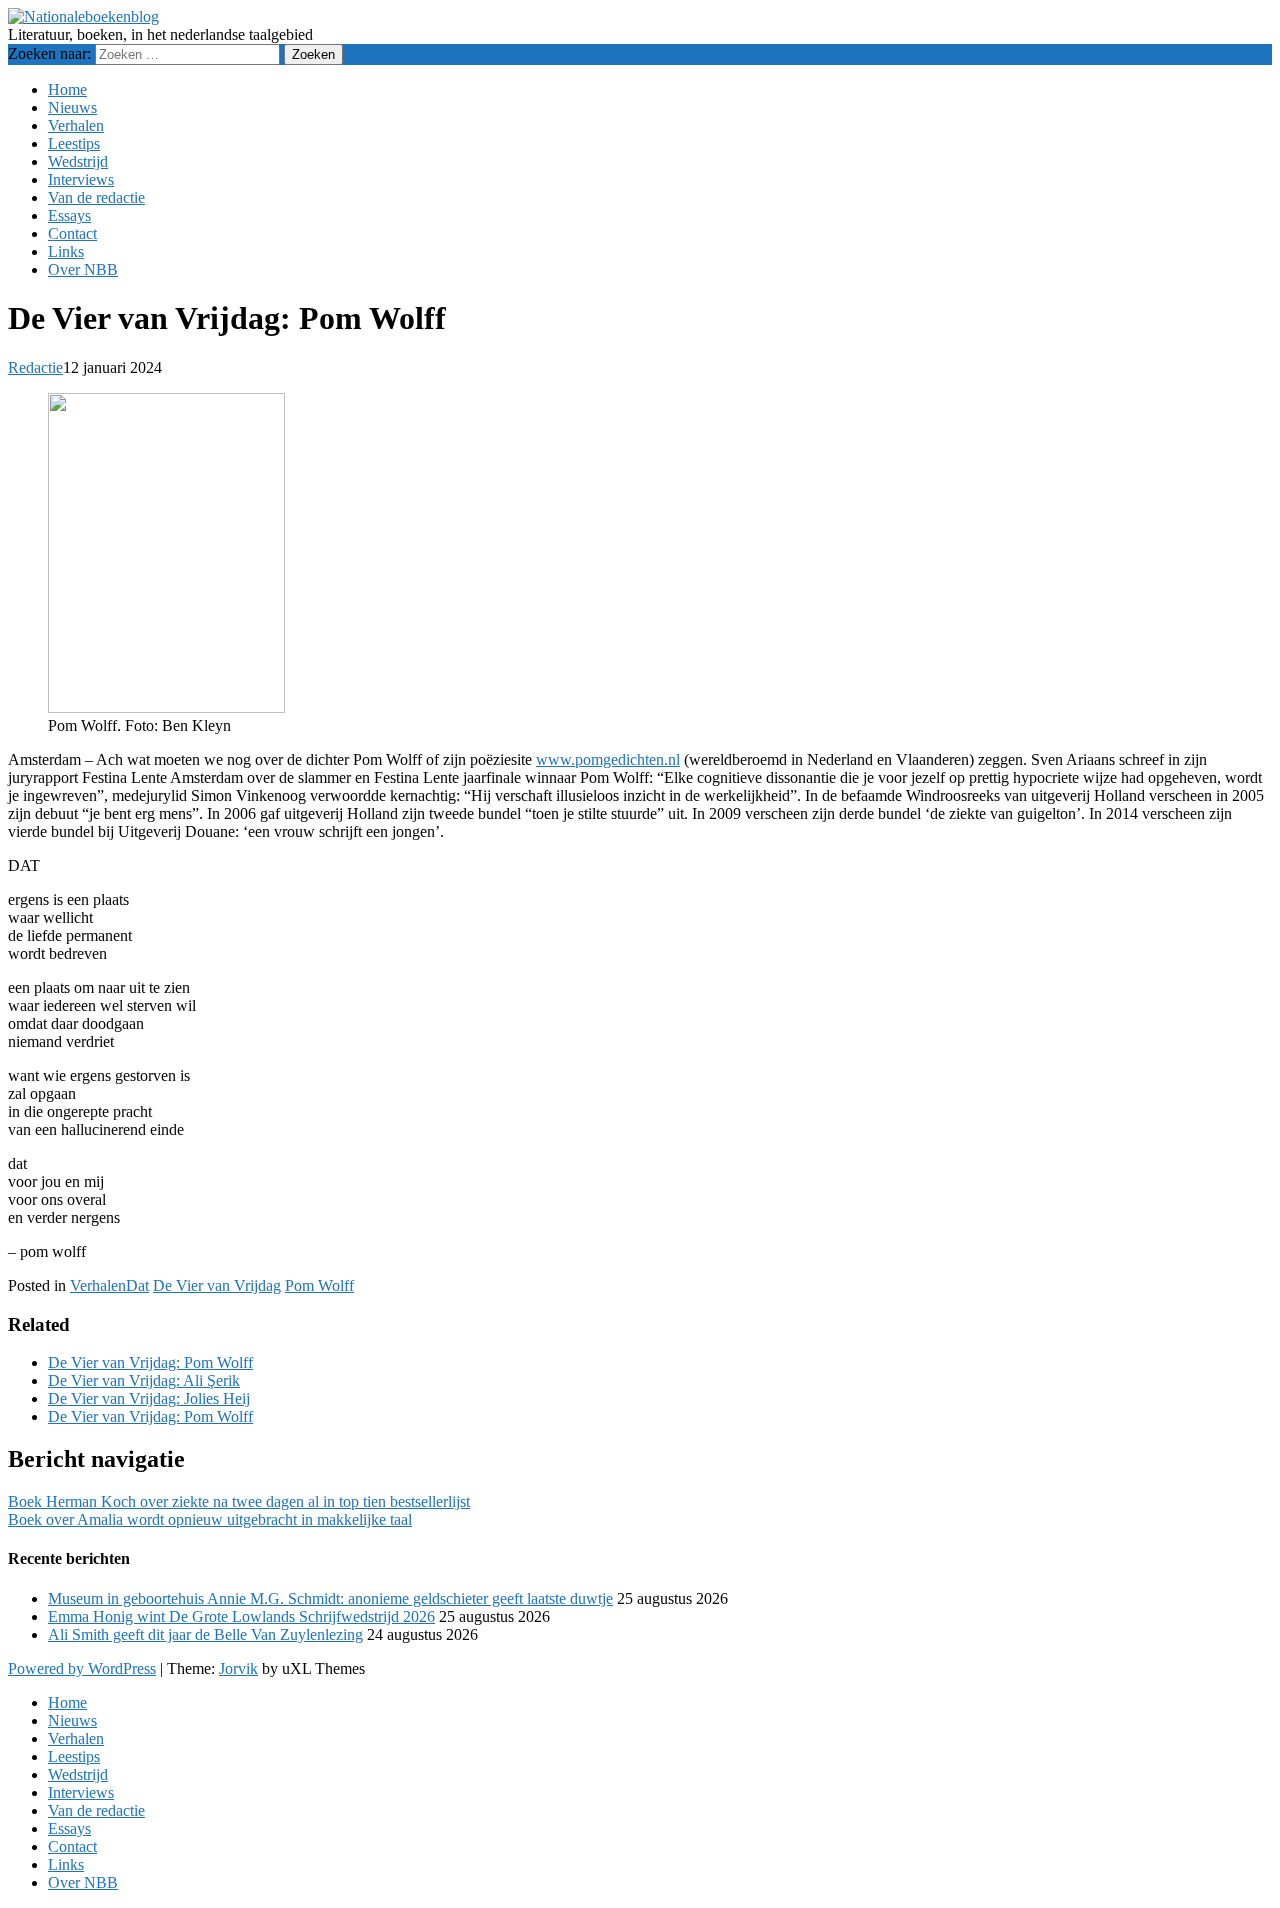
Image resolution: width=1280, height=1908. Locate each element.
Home (67, 89)
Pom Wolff (319, 1285)
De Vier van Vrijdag (217, 1285)
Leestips (74, 143)
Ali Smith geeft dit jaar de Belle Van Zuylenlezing (205, 1634)
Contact (72, 233)
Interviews (81, 179)
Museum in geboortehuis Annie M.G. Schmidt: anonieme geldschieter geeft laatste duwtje (330, 1598)
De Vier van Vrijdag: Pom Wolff (150, 1362)
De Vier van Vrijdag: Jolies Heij (149, 1398)
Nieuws (72, 107)
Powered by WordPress (82, 1668)
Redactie (35, 367)
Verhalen (76, 125)
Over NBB (83, 269)
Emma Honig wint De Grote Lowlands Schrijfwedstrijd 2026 (241, 1616)
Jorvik (238, 1668)
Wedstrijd (78, 161)
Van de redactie (96, 197)
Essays (69, 215)
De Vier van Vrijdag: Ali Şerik (144, 1380)
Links (66, 251)
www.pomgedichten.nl (608, 759)
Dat (137, 1285)
